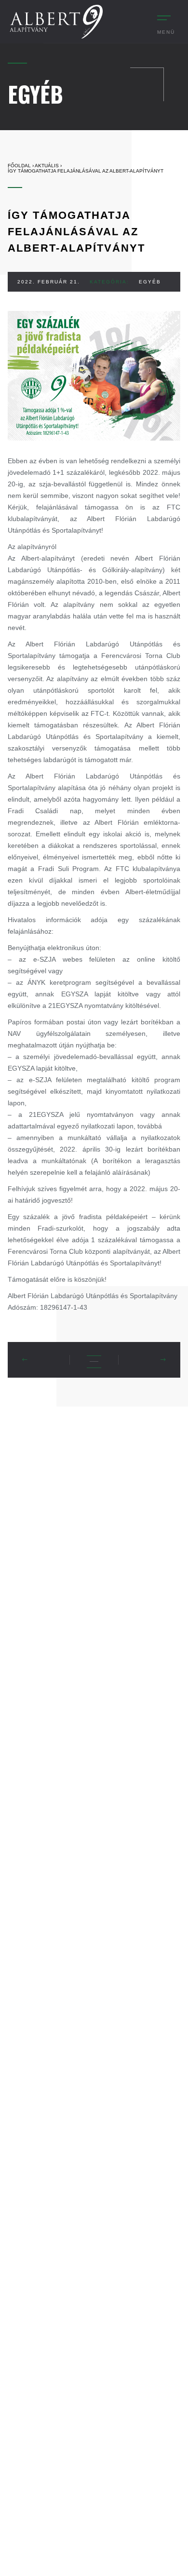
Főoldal (19, 166)
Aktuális (47, 166)
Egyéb (150, 282)
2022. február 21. (49, 282)
